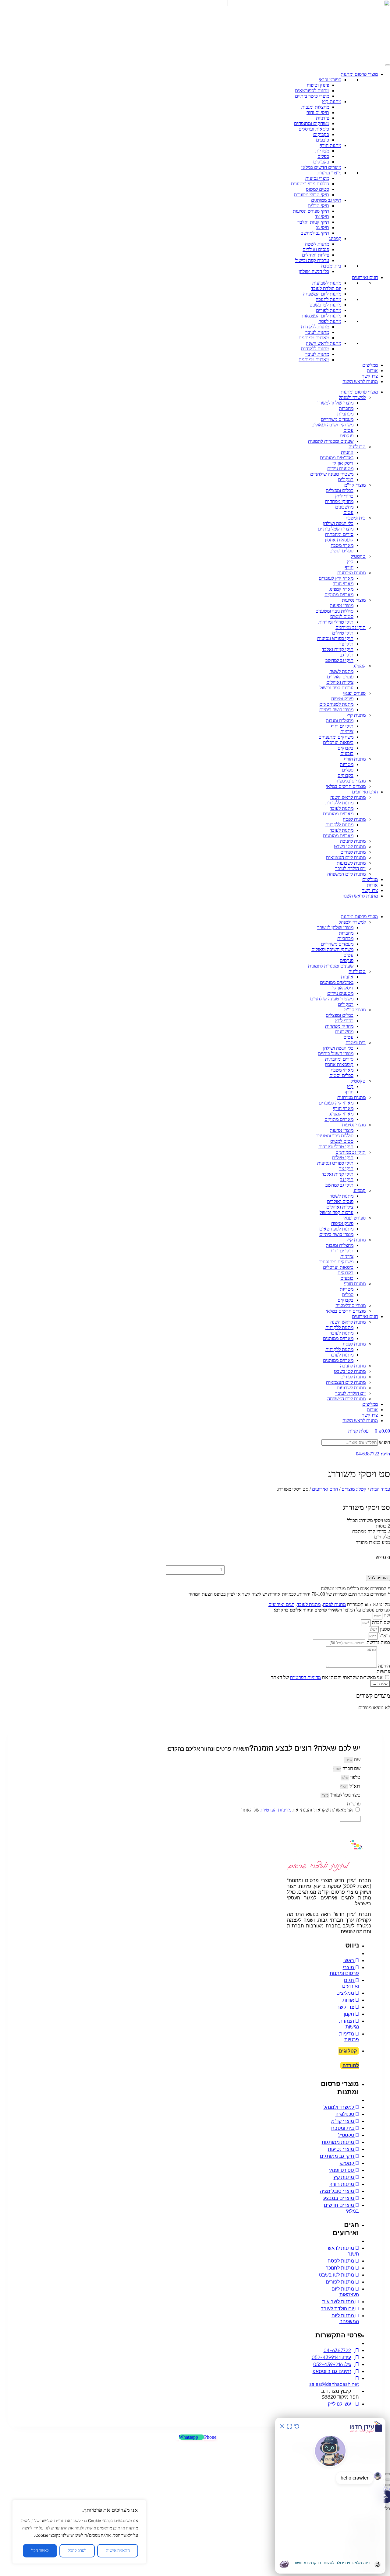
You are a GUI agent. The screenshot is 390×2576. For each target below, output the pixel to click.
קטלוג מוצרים (354, 1489)
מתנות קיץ (332, 101)
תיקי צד (322, 217)
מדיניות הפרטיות (305, 1677)
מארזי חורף (343, 584)
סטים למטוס (317, 189)
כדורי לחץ (344, 496)
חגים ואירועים (365, 277)
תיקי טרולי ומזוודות (312, 195)
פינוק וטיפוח (318, 85)
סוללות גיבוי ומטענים (310, 184)
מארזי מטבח (342, 545)
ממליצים (370, 365)
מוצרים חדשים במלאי (321, 167)
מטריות (322, 151)
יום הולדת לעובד (326, 288)
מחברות (346, 408)
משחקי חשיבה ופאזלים (332, 425)
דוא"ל (384, 1636)
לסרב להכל (77, 2551)
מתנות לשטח (317, 244)
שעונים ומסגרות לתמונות (331, 441)
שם (386, 1616)
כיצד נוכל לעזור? (345, 1795)
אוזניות (347, 452)
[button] (195, 906)
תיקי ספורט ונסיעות (311, 211)
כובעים (323, 140)
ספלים (323, 156)
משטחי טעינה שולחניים (332, 474)
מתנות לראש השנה (324, 343)
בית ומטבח (331, 266)
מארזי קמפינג (341, 589)
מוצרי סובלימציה (351, 781)
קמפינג (335, 238)
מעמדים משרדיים (337, 419)
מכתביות (345, 414)
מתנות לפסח (330, 321)
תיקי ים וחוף (318, 112)
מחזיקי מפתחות (339, 501)
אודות (372, 371)
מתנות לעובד (317, 332)
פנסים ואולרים (316, 249)
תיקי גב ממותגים (326, 200)
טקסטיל (358, 556)
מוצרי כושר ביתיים (312, 96)
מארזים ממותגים (314, 338)
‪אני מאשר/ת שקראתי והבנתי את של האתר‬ (327, 1677)
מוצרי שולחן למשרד (335, 403)
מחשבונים (344, 507)
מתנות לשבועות (327, 283)
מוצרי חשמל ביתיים (336, 529)
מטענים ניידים (340, 469)
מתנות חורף (330, 145)
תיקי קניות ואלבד (313, 222)
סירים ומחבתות (339, 534)
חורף (349, 567)
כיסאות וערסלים (314, 129)
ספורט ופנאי (330, 80)
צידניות (323, 118)
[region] (79, 2532)
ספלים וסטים (341, 551)
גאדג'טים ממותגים (337, 458)
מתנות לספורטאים (312, 91)
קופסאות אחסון (339, 540)
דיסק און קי (343, 463)
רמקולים (346, 480)
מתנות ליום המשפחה (322, 294)
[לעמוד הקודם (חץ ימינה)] (388, 2485)
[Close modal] (388, 2474)
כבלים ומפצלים (340, 490)
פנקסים (347, 436)
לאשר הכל (40, 2551)
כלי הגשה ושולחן (314, 271)
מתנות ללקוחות (315, 327)
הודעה (383, 1666)
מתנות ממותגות (351, 573)
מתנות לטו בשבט (325, 305)
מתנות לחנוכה (328, 299)
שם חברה (380, 1622)
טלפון (384, 1629)
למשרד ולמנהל (352, 397)
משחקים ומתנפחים (312, 123)
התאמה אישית (118, 2551)
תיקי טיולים (318, 206)
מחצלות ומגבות (315, 107)
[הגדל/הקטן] (388, 2480)
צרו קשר (370, 376)
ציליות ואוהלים (316, 255)
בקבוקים (321, 134)
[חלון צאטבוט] (330, 2496)
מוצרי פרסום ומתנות (359, 74)
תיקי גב (322, 228)
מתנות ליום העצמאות (321, 316)
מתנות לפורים (329, 310)
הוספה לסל (378, 1578)
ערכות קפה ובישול (312, 260)
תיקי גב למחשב (315, 233)
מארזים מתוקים (339, 595)
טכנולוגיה (357, 447)
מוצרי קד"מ (355, 485)
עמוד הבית (380, 1489)
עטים (348, 430)
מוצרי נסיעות (329, 173)
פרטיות (383, 1671)
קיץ (350, 562)
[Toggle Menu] (388, 65)
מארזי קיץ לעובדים (336, 578)
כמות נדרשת (378, 1642)
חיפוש (385, 1442)
